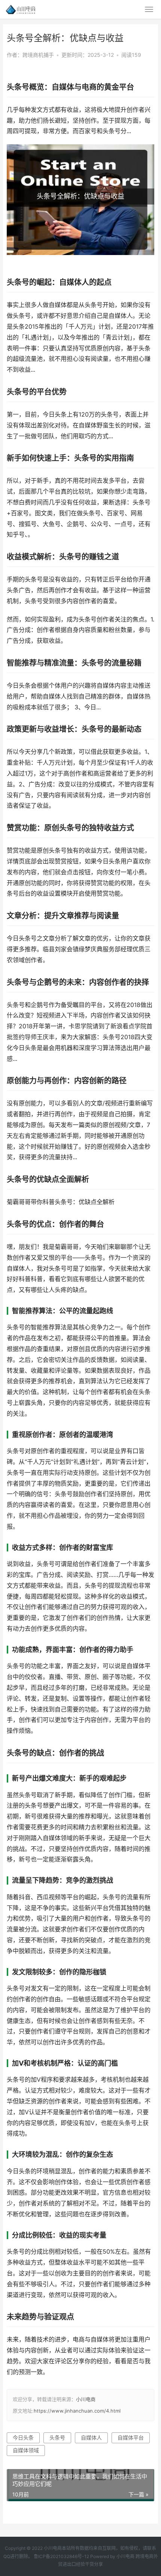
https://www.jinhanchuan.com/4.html (77, 2411)
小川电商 (86, 2399)
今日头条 (23, 2437)
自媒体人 (91, 2437)
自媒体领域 (26, 2450)
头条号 (57, 2437)
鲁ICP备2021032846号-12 (61, 2556)
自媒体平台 (131, 2437)
